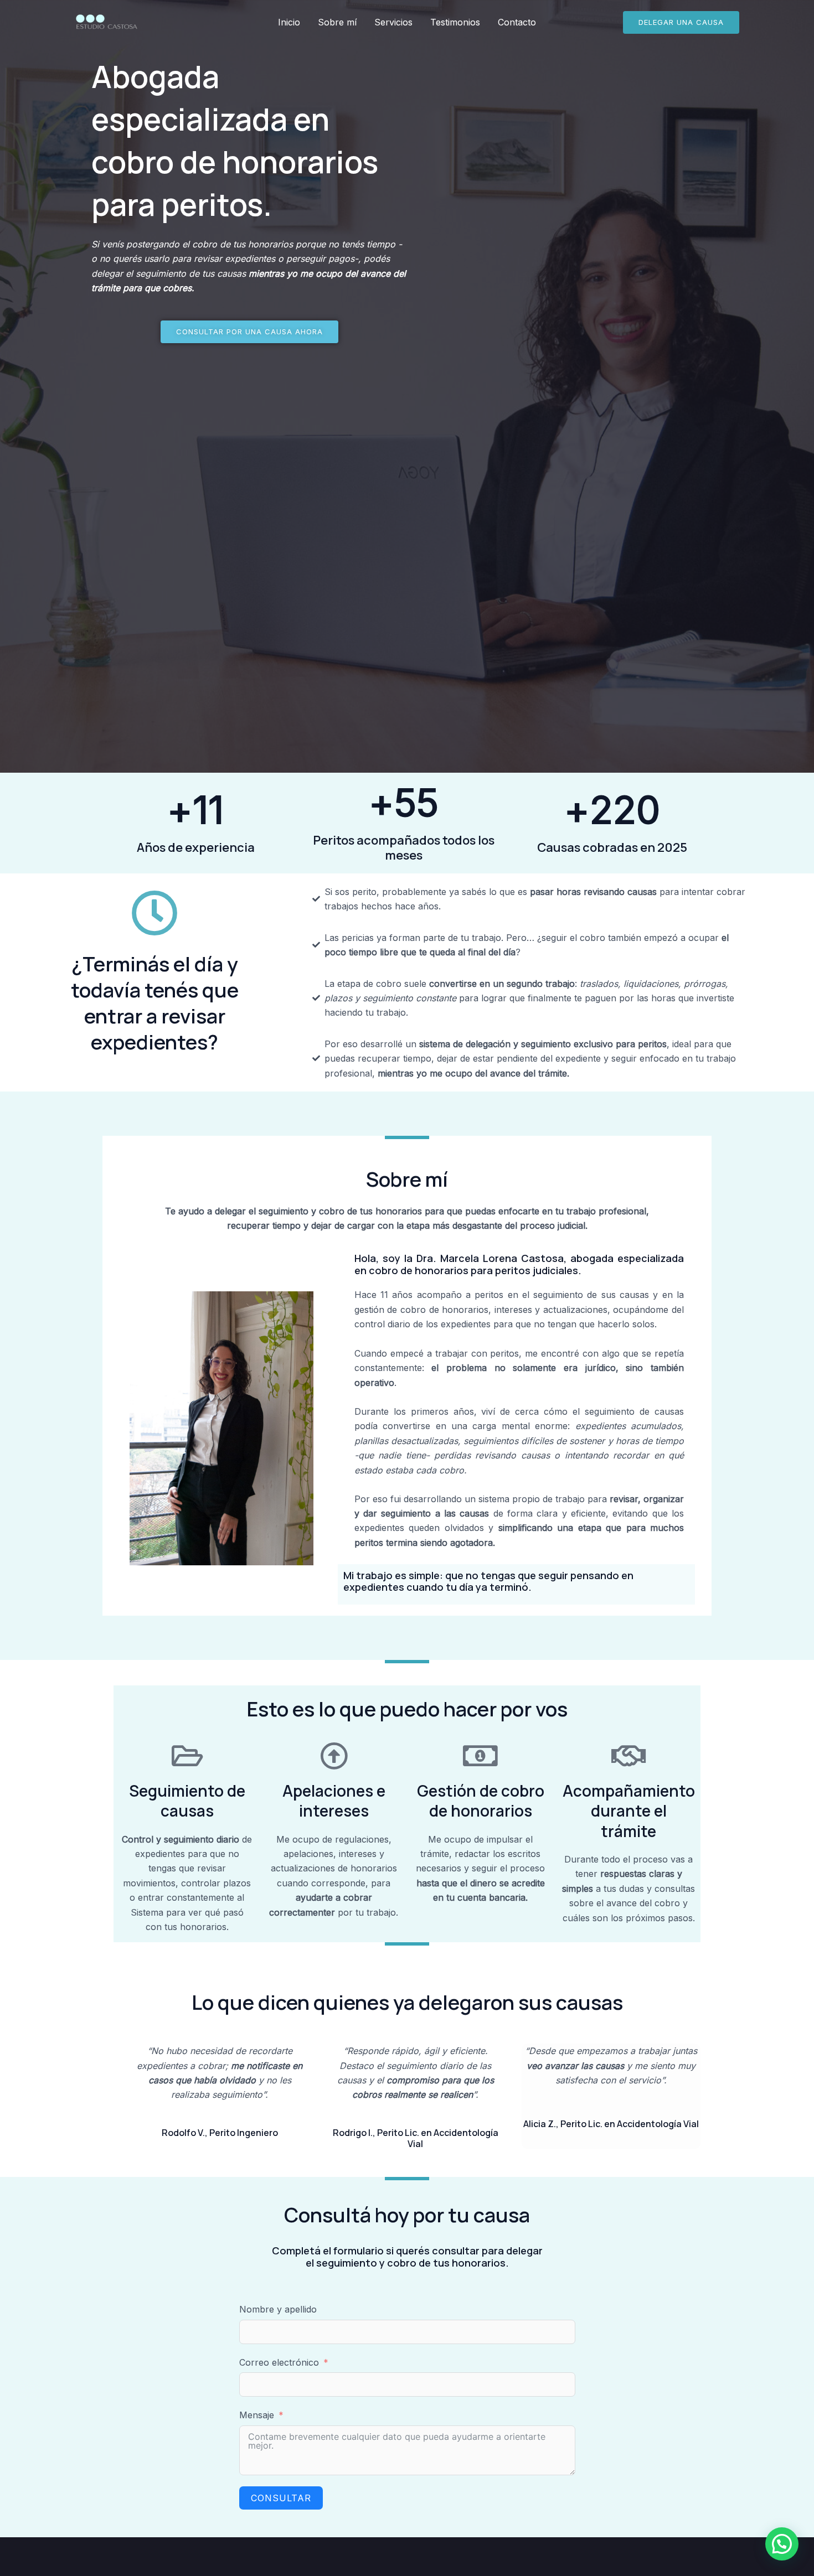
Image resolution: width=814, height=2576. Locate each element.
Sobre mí (337, 22)
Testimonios (455, 22)
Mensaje (257, 2415)
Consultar (281, 2498)
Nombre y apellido (278, 2309)
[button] (681, 22)
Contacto (517, 22)
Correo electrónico (279, 2362)
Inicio (289, 22)
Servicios (393, 22)
